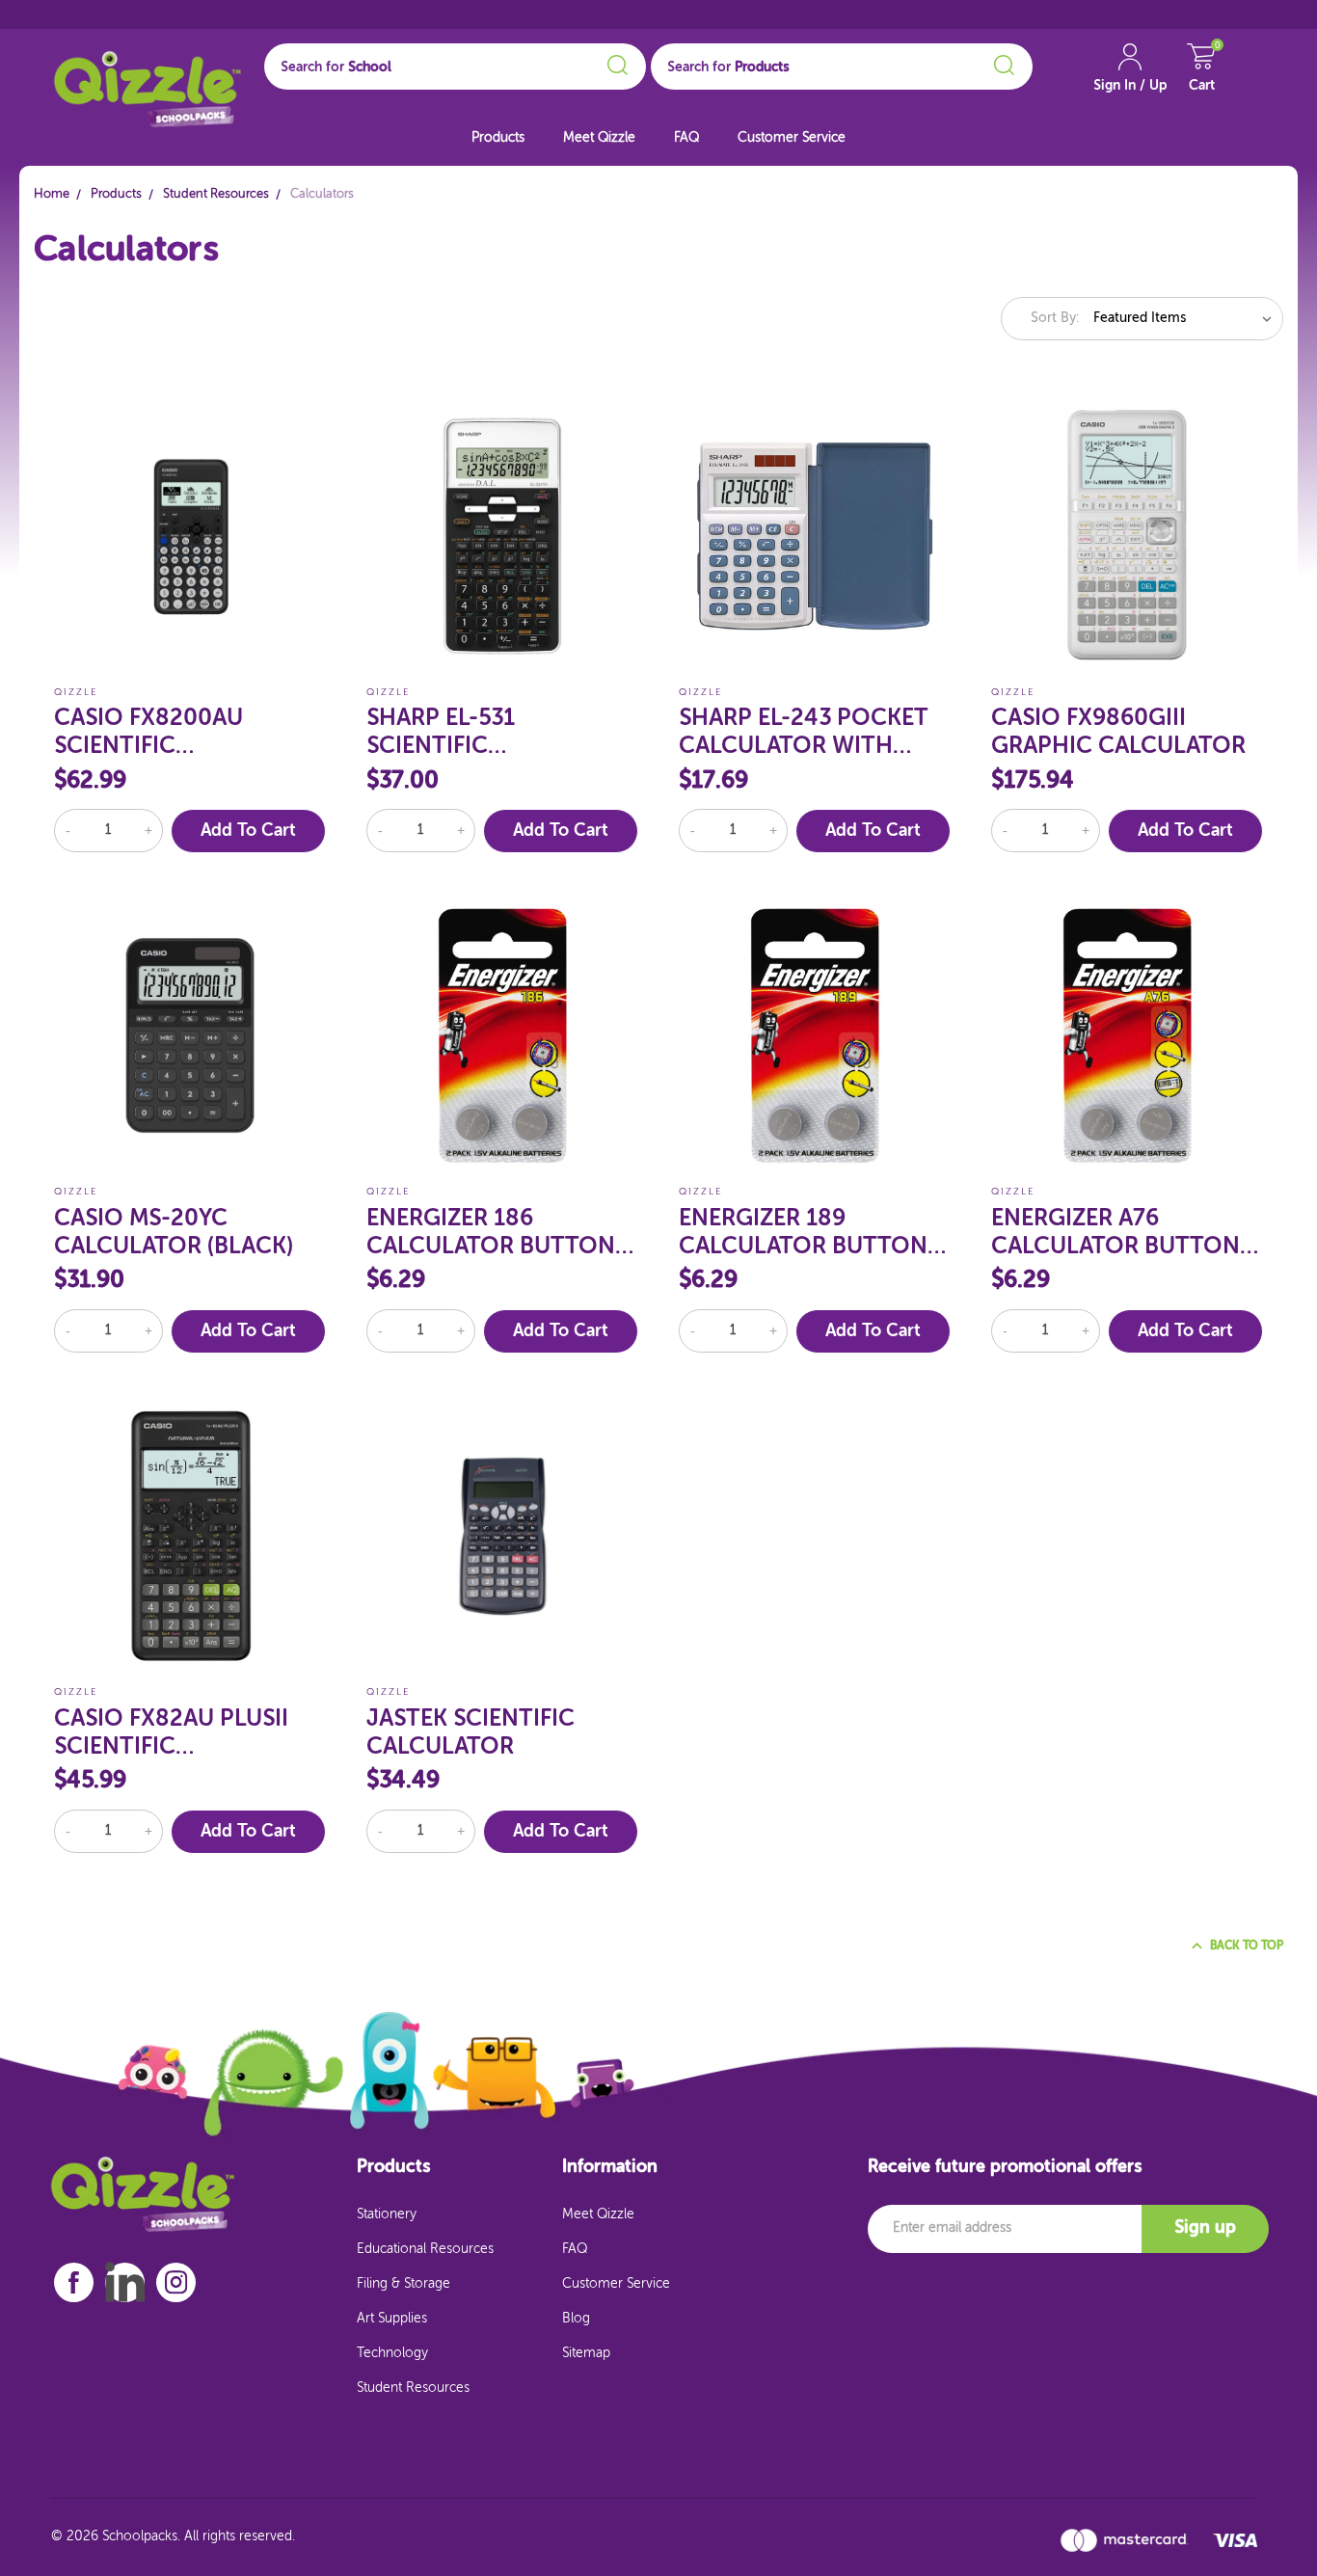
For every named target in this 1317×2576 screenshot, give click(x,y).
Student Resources (413, 2388)
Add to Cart (248, 831)
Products (498, 138)
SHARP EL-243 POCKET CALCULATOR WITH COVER (804, 733)
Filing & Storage (403, 2284)
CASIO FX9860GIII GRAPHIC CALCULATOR (1118, 732)
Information (610, 2167)
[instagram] (176, 2282)
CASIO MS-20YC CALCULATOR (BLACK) (174, 1233)
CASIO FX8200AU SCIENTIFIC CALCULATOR (148, 733)
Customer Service (792, 138)
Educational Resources (425, 2249)
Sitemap (586, 2353)
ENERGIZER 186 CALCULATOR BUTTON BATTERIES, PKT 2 (491, 1234)
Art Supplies (392, 2319)
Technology (392, 2353)
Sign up (1205, 2228)
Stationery (387, 2214)
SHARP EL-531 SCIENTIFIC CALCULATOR (441, 733)
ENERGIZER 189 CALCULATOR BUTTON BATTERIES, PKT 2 (803, 1234)
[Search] (615, 62)
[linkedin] (125, 2282)
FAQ (686, 138)
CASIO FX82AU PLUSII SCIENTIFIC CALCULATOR (171, 1734)
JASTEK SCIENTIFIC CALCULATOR (470, 1733)
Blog (576, 2319)
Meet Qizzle (599, 138)
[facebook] (74, 2282)
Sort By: (1055, 318)
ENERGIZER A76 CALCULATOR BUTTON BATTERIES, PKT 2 (1115, 1234)
